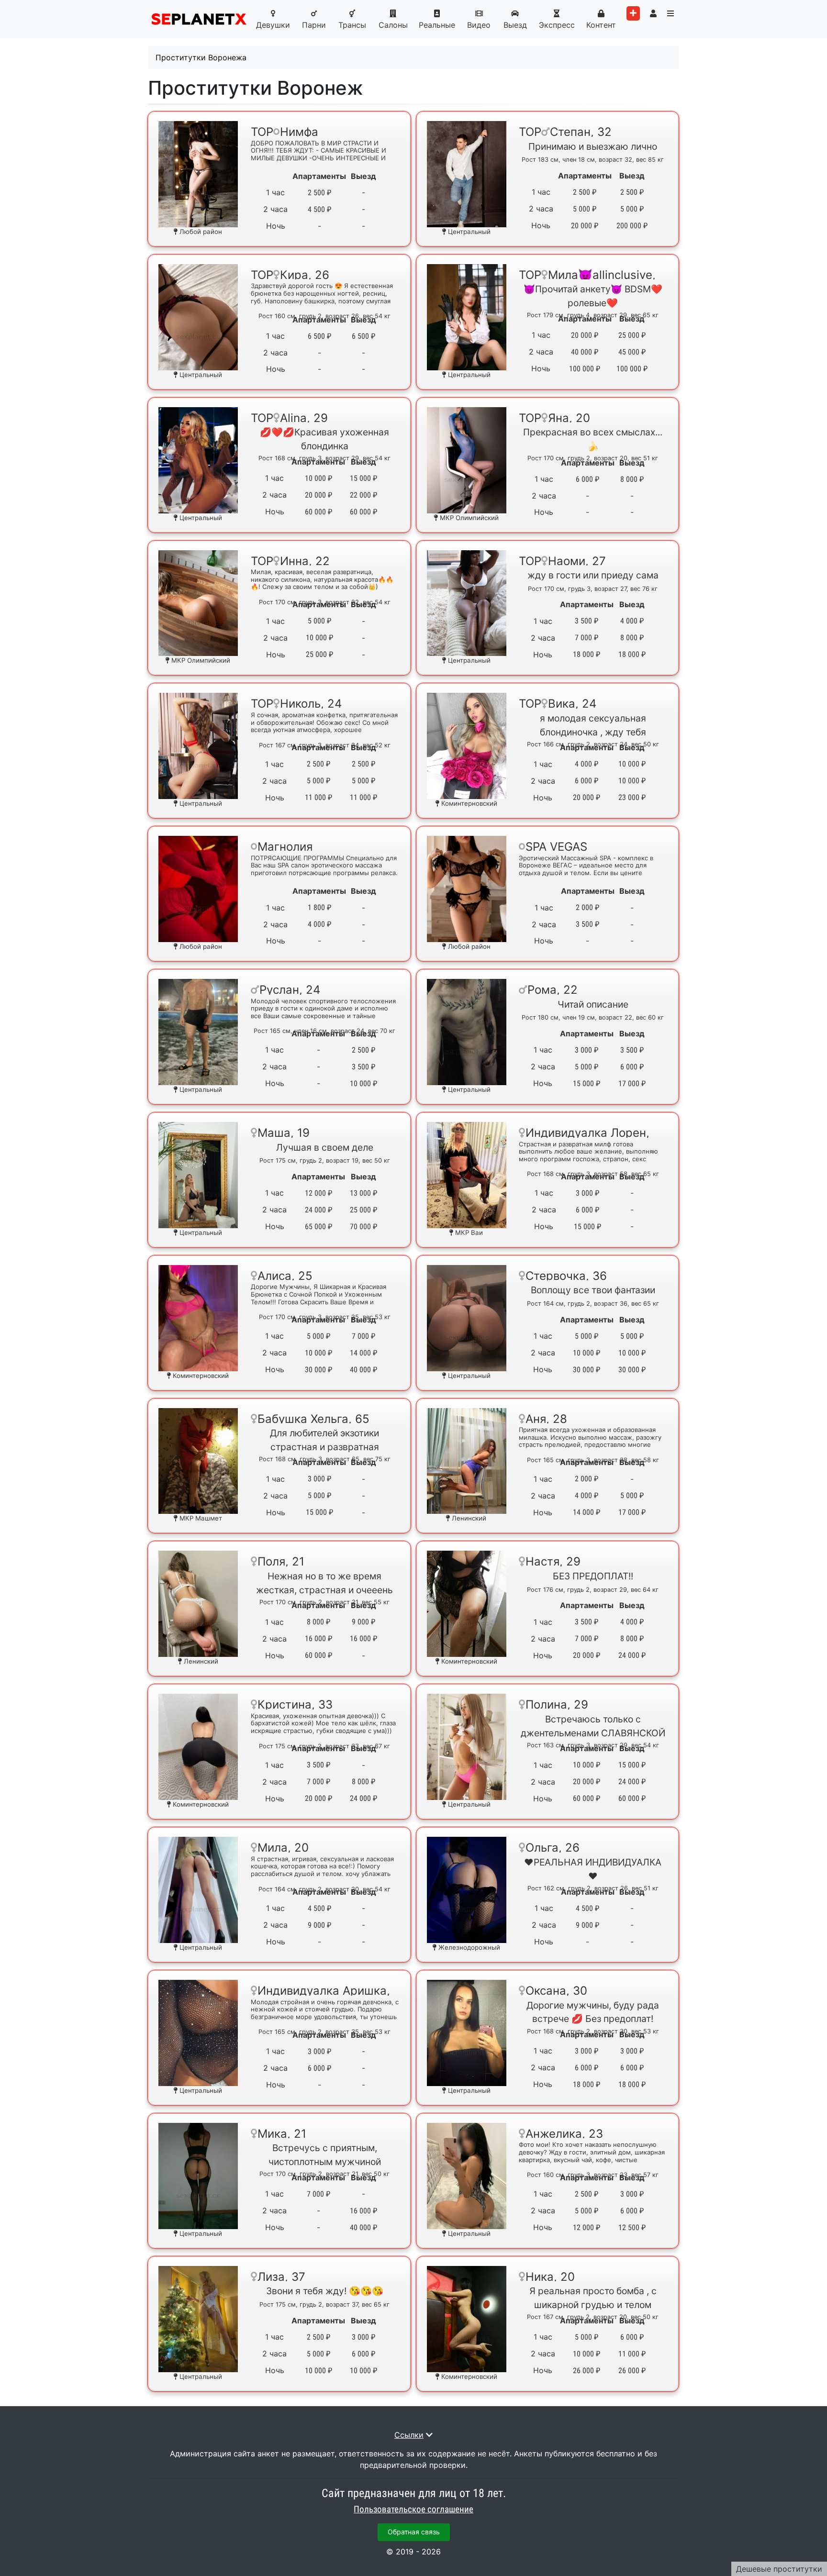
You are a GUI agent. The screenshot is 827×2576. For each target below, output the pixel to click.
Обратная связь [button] (414, 2532)
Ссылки (409, 2435)
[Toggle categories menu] (671, 13)
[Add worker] (633, 13)
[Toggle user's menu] (653, 13)
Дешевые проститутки (779, 2569)
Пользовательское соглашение (413, 2509)
